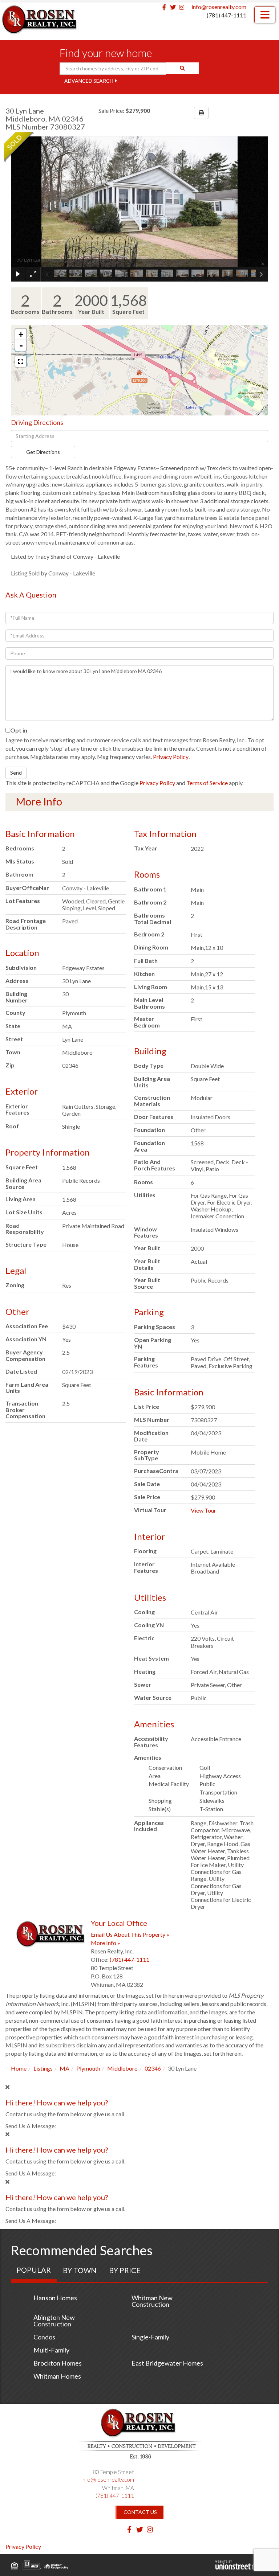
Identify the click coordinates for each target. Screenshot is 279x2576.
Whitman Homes (57, 2376)
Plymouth (88, 2068)
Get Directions (43, 452)
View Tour (203, 1510)
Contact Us (140, 2512)
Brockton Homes (58, 2363)
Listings (43, 2068)
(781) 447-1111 (227, 15)
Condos (44, 2337)
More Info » (106, 1943)
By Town (80, 2270)
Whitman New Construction (152, 2301)
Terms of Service (207, 783)
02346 (153, 2068)
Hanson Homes (55, 2298)
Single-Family (150, 2337)
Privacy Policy (171, 757)
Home (19, 2068)
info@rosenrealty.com (219, 7)
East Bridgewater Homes (167, 2363)
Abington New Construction (54, 2321)
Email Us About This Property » (130, 1934)
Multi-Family (51, 2350)
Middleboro (122, 2068)
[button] (182, 68)
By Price (125, 2270)
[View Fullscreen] (21, 361)
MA (64, 2068)
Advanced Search (89, 81)
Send (16, 773)
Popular (34, 2270)
